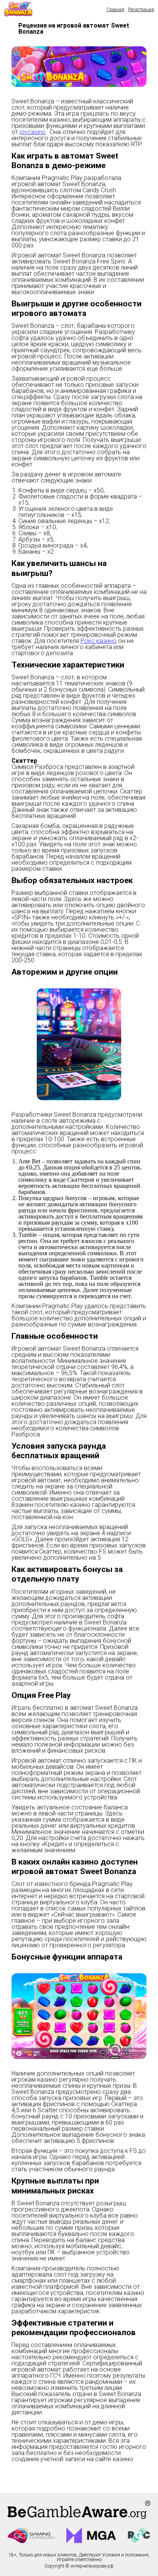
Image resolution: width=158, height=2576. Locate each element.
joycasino (33, 132)
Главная (115, 10)
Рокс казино (99, 641)
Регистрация (141, 10)
